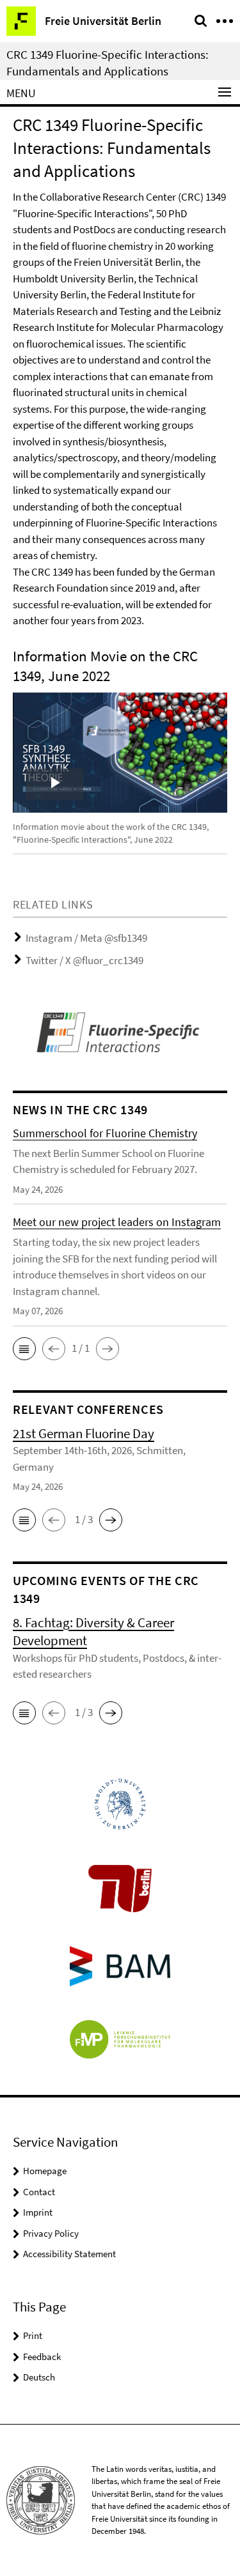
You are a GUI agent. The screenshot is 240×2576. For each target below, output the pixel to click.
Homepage (45, 2171)
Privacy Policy (51, 2233)
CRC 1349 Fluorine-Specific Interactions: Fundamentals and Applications (108, 63)
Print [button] (33, 2335)
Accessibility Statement (69, 2254)
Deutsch (39, 2377)
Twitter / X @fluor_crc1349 (84, 960)
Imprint (38, 2212)
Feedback (42, 2357)
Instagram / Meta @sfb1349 (86, 938)
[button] (24, 1349)
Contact (39, 2192)
